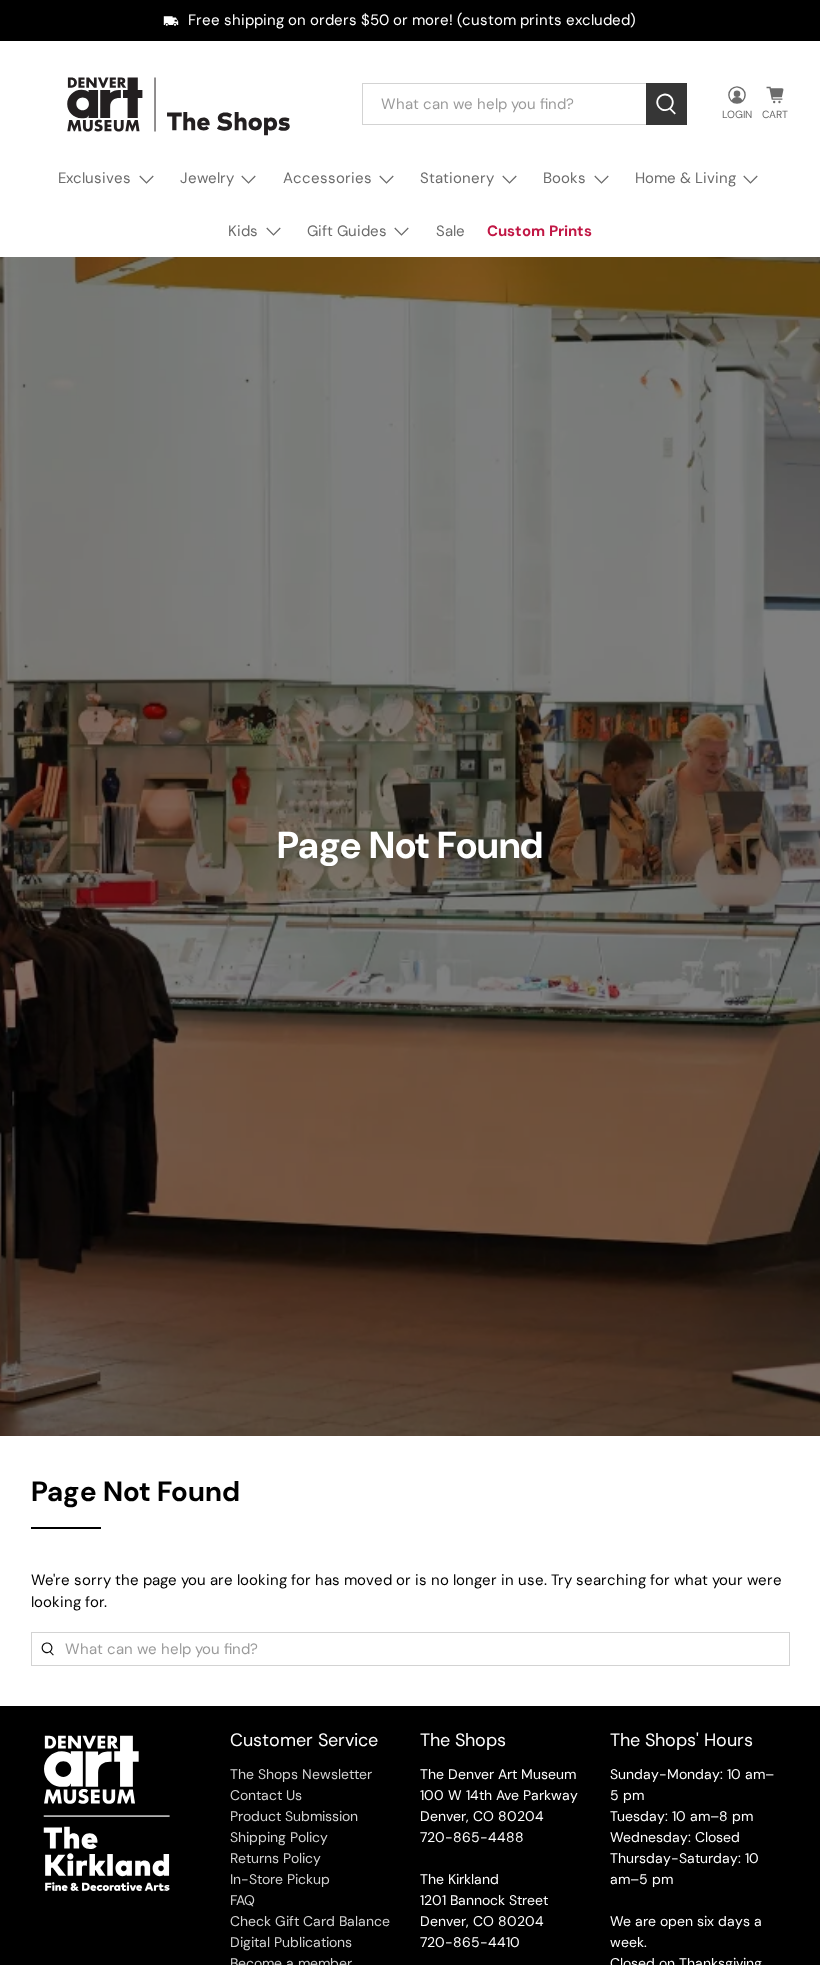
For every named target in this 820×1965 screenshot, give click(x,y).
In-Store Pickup (280, 1879)
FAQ (242, 1900)
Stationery (457, 178)
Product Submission (294, 1816)
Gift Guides (347, 231)
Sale (450, 231)
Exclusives (94, 178)
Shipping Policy (279, 1837)
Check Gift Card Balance (310, 1921)
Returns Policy (275, 1858)
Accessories (327, 178)
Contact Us (266, 1795)
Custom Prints (539, 231)
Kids (243, 231)
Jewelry (207, 178)
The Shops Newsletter (301, 1774)
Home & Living (685, 178)
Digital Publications (291, 1942)
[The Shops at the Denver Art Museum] (182, 104)
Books (564, 178)
